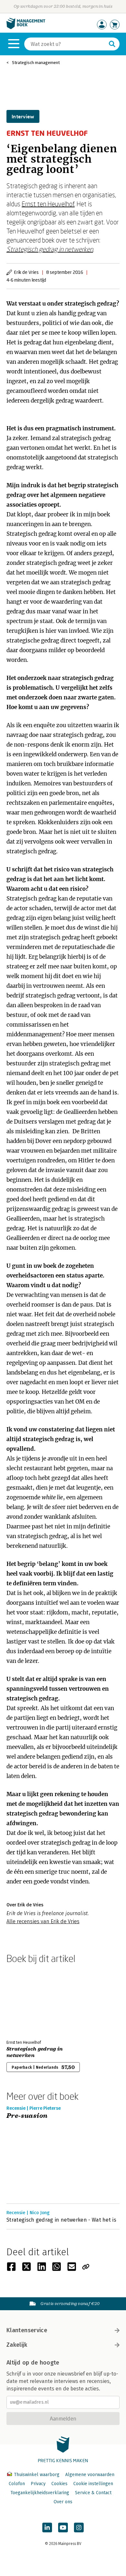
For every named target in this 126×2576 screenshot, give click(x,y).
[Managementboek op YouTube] (63, 2527)
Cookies (59, 2484)
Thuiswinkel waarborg (37, 2475)
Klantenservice (27, 2330)
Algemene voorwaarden (90, 2475)
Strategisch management (36, 63)
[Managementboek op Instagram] (79, 2527)
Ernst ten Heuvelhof (48, 204)
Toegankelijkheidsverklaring (40, 2493)
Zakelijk (17, 2345)
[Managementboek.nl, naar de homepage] (26, 28)
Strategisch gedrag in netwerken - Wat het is (61, 2220)
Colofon (17, 2484)
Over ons (63, 2502)
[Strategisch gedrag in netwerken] (29, 2000)
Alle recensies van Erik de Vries (43, 1921)
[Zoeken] (112, 44)
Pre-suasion (27, 2116)
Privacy (38, 2484)
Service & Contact (93, 2493)
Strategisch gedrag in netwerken (50, 249)
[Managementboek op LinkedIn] (47, 2527)
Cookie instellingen (93, 2484)
